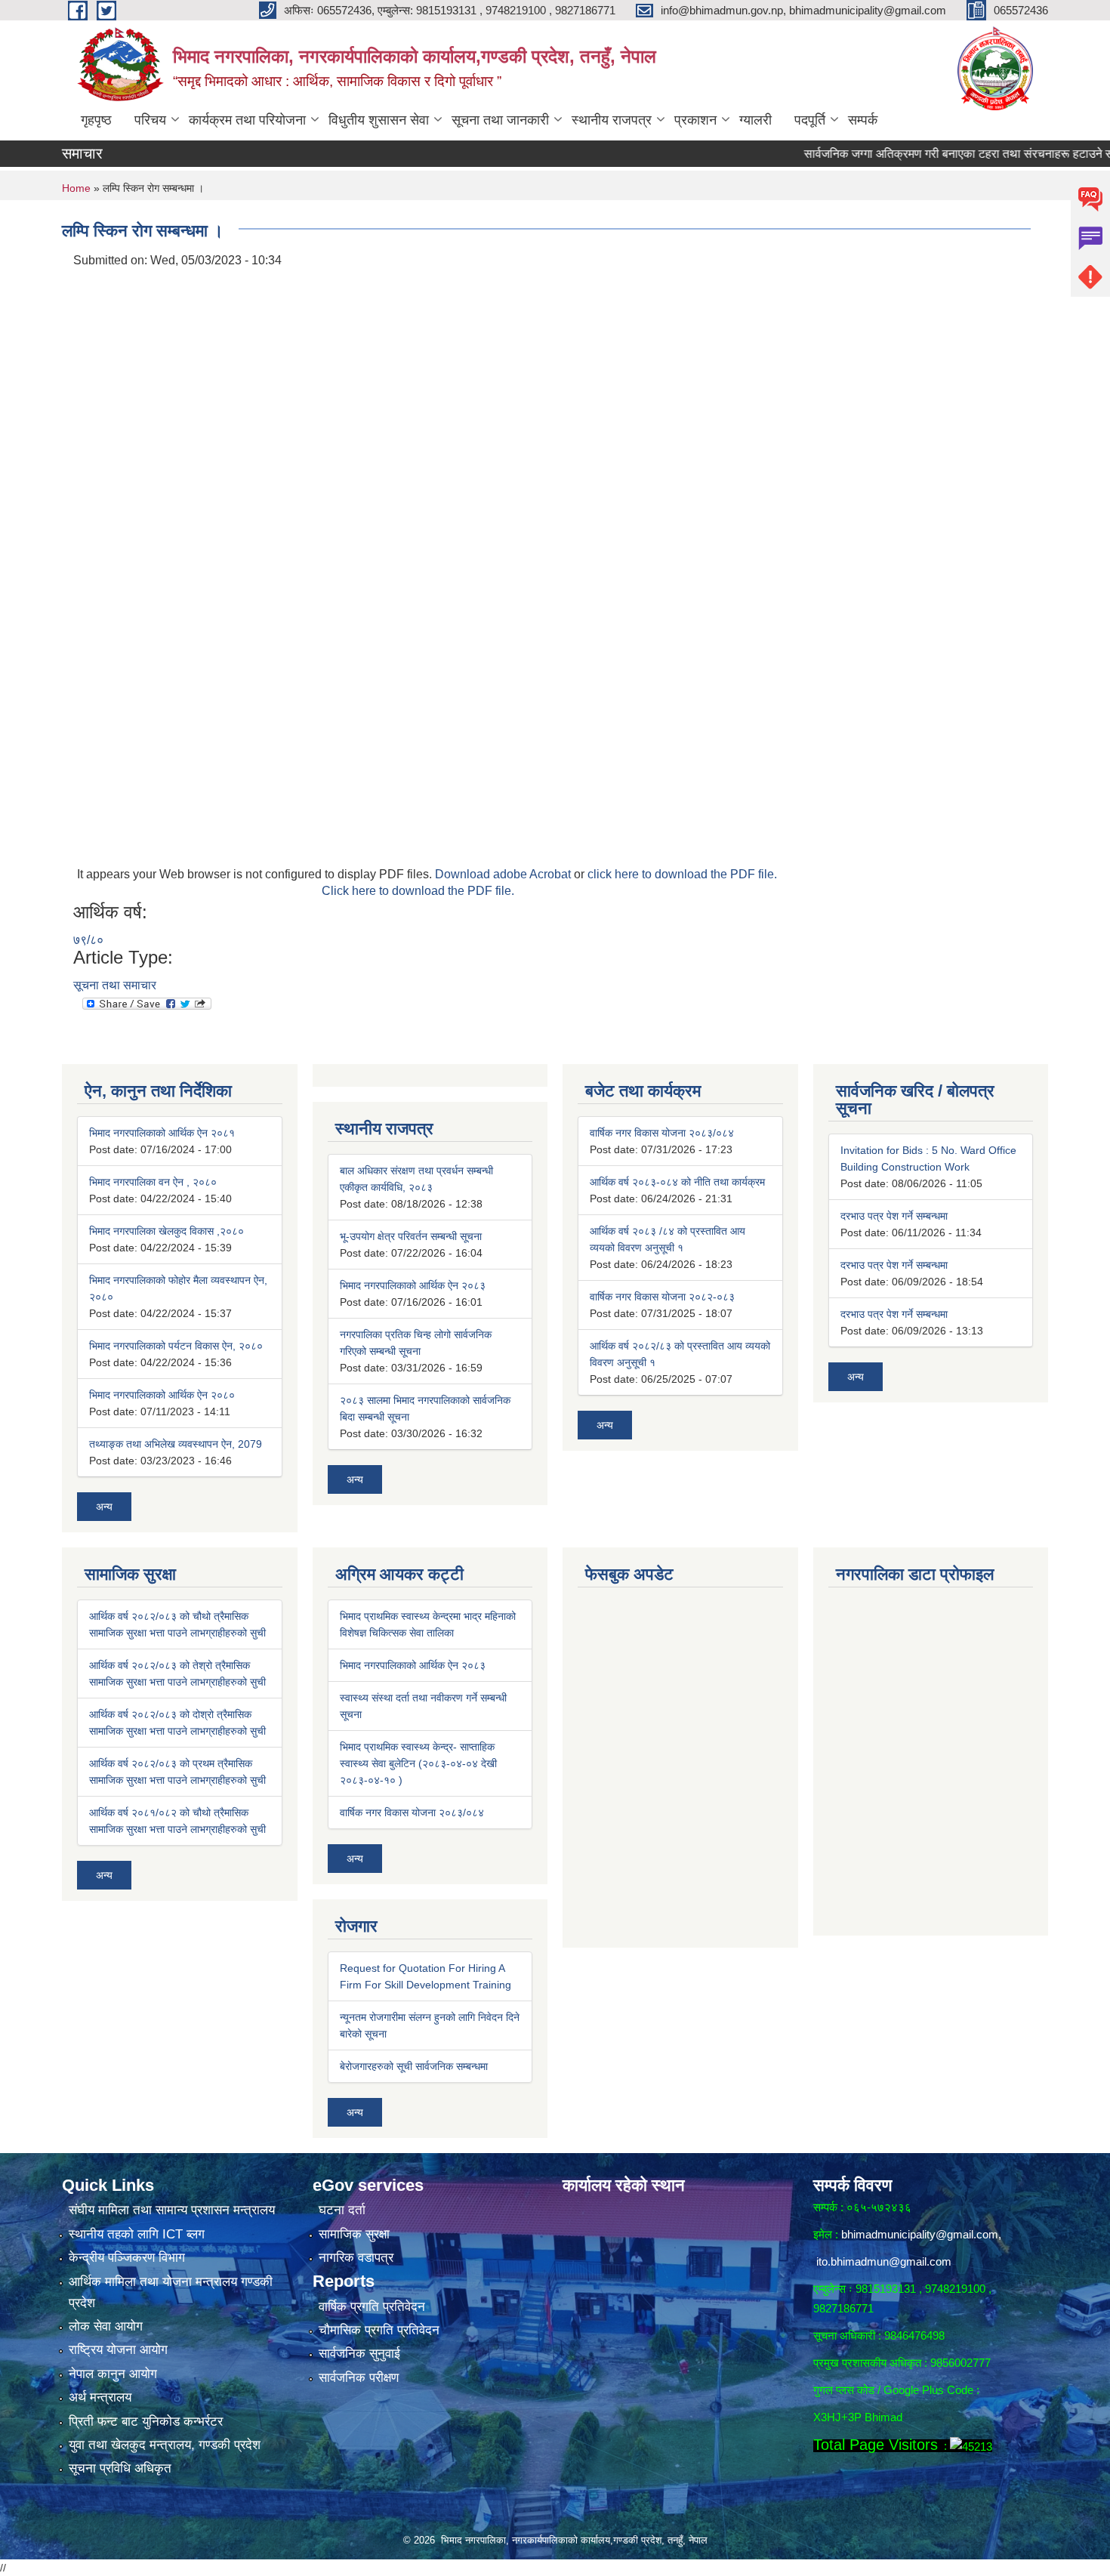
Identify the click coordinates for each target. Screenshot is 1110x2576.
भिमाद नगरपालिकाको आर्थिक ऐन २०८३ (413, 1285)
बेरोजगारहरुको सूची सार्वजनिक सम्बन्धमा (414, 2066)
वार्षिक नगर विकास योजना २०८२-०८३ (662, 1297)
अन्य (104, 1507)
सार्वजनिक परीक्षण (359, 2378)
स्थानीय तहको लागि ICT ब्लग (137, 2234)
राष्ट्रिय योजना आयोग (118, 2350)
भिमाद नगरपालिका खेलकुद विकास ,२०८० (166, 1231)
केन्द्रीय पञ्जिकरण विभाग (127, 2258)
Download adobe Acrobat (504, 874)
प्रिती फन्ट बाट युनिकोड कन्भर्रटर (146, 2422)
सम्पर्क (863, 120)
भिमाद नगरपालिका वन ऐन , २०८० (153, 1182)
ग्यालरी (755, 120)
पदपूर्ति (810, 120)
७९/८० (88, 940)
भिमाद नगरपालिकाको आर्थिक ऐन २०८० (162, 1395)
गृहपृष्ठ (96, 120)
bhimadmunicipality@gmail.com (920, 2234)
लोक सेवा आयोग (106, 2326)
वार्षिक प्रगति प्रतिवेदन (372, 2307)
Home (76, 188)
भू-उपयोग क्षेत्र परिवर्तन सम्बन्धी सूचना (411, 1236)
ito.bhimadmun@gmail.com (884, 2261)
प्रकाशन (695, 120)
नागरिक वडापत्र (356, 2258)
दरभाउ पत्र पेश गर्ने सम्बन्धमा (894, 1216)
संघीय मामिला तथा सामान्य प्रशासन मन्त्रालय (172, 2210)
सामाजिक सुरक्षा (354, 2234)
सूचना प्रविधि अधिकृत (120, 2468)
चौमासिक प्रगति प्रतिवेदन (379, 2330)
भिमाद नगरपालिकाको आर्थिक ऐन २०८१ (162, 1133)
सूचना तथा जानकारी (500, 120)
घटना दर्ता (342, 2210)
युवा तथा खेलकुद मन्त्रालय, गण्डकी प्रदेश (165, 2445)
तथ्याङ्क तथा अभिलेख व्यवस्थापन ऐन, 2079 (176, 1444)
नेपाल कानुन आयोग (113, 2374)
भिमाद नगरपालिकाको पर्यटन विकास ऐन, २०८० (176, 1346)
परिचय (150, 120)
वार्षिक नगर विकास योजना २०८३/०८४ (662, 1133)
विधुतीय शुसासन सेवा (379, 120)
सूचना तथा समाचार (115, 985)
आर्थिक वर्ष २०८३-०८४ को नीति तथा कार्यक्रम (677, 1182)
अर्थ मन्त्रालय (100, 2397)
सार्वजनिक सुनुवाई (359, 2354)
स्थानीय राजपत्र (612, 120)
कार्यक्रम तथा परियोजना (247, 120)
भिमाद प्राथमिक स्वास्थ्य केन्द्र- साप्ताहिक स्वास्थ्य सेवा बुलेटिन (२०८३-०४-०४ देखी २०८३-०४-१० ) (418, 1763)
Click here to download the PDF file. (418, 891)
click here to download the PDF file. (682, 874)
